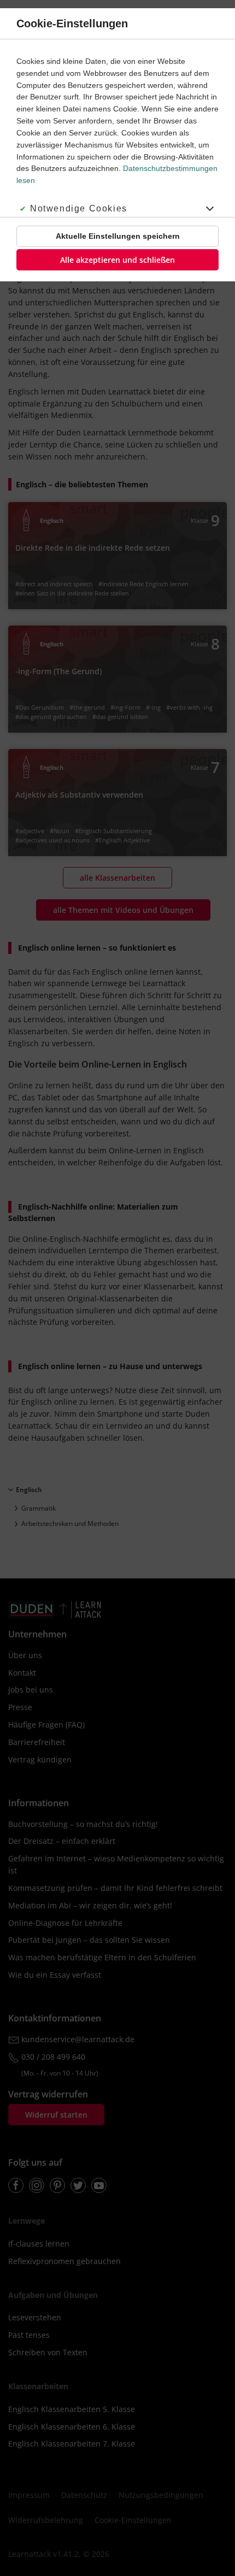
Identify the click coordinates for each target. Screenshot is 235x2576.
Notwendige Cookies (79, 208)
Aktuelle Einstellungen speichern (118, 236)
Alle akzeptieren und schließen (117, 260)
